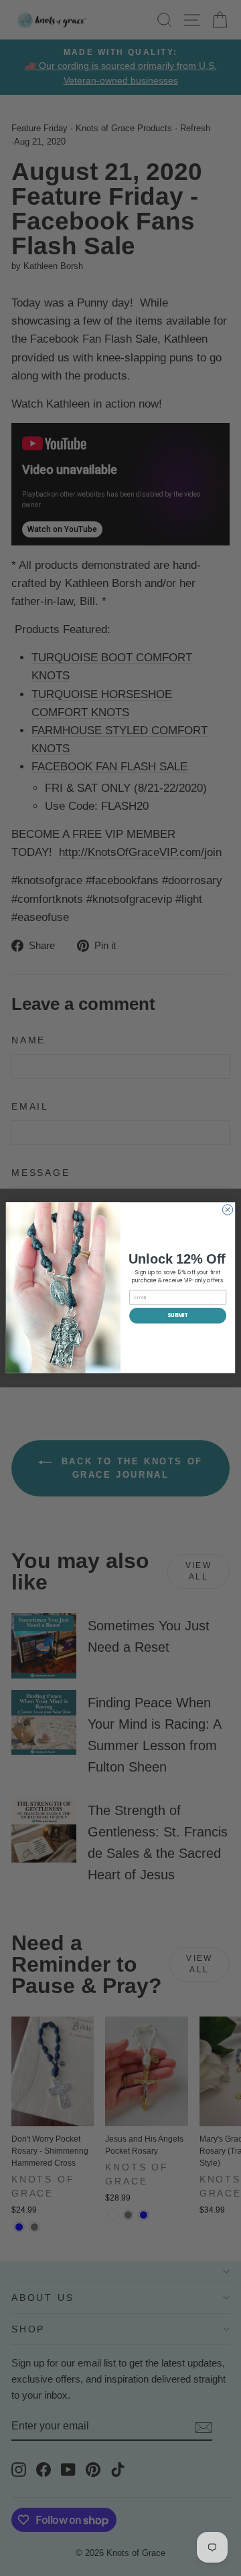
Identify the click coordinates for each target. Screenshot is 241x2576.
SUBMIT (177, 1315)
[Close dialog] (227, 1210)
